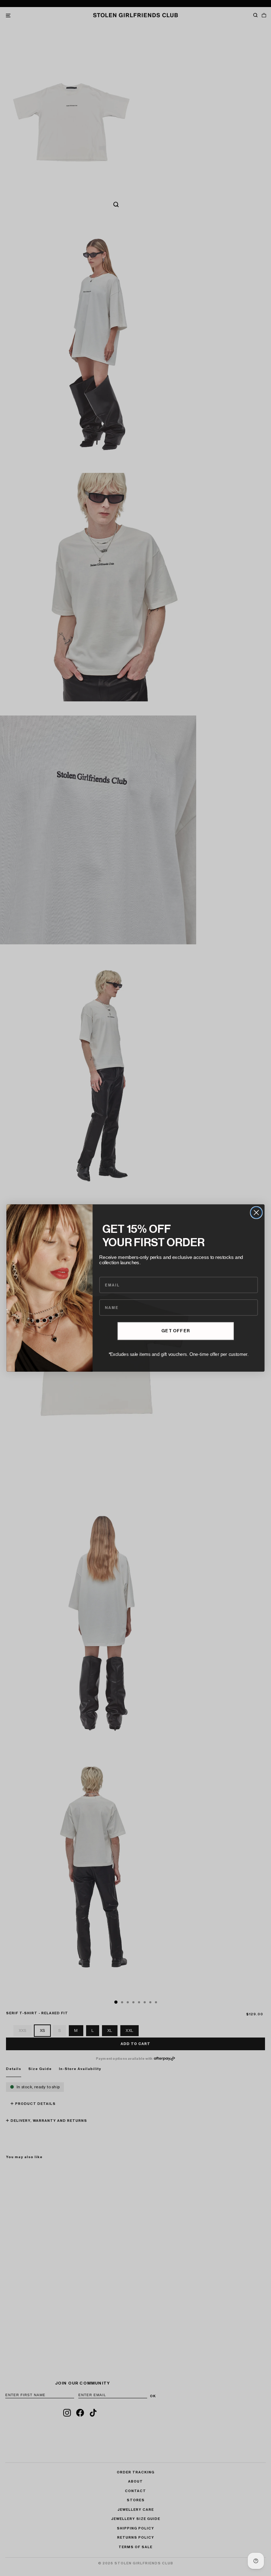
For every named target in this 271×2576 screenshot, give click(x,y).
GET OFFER (175, 1331)
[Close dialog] (256, 1213)
